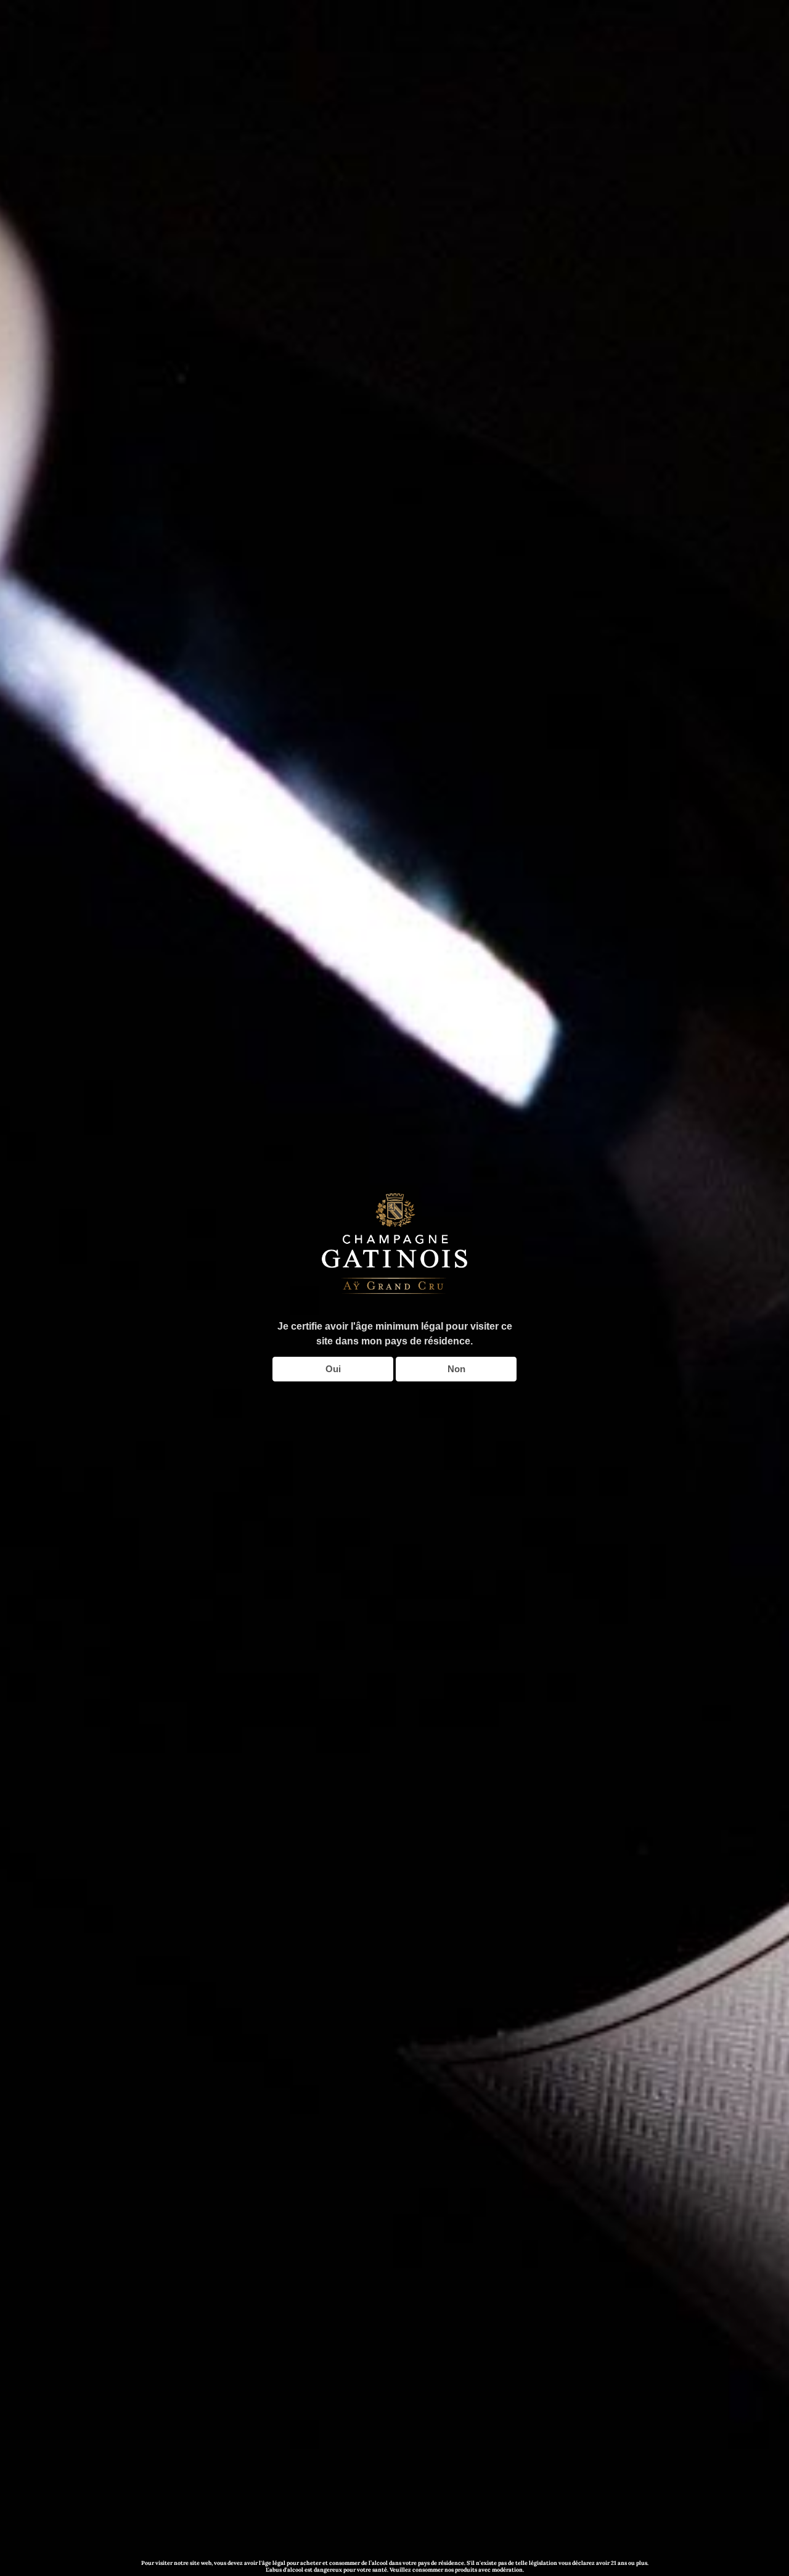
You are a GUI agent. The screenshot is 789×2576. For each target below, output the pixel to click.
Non (456, 1369)
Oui (333, 1369)
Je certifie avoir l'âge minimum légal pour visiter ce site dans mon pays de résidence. (395, 1334)
